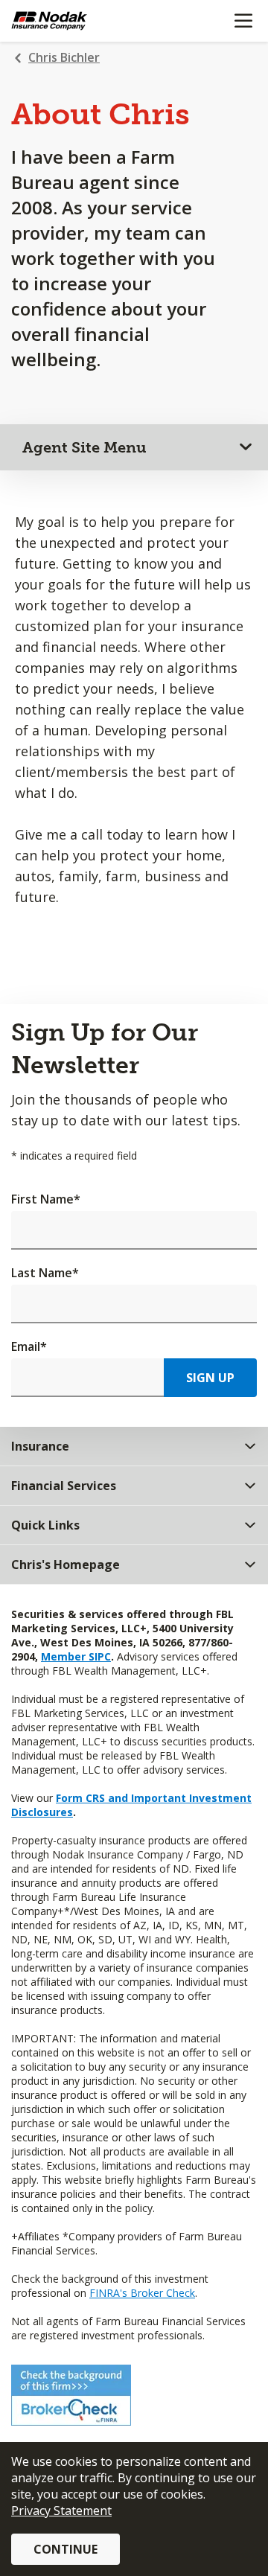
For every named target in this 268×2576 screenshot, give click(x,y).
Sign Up (210, 1378)
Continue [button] (66, 2549)
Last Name (45, 1273)
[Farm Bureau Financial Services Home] (88, 21)
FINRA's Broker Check (142, 2293)
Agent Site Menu (84, 447)
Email (29, 1346)
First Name (46, 1199)
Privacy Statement (61, 2511)
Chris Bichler (64, 57)
